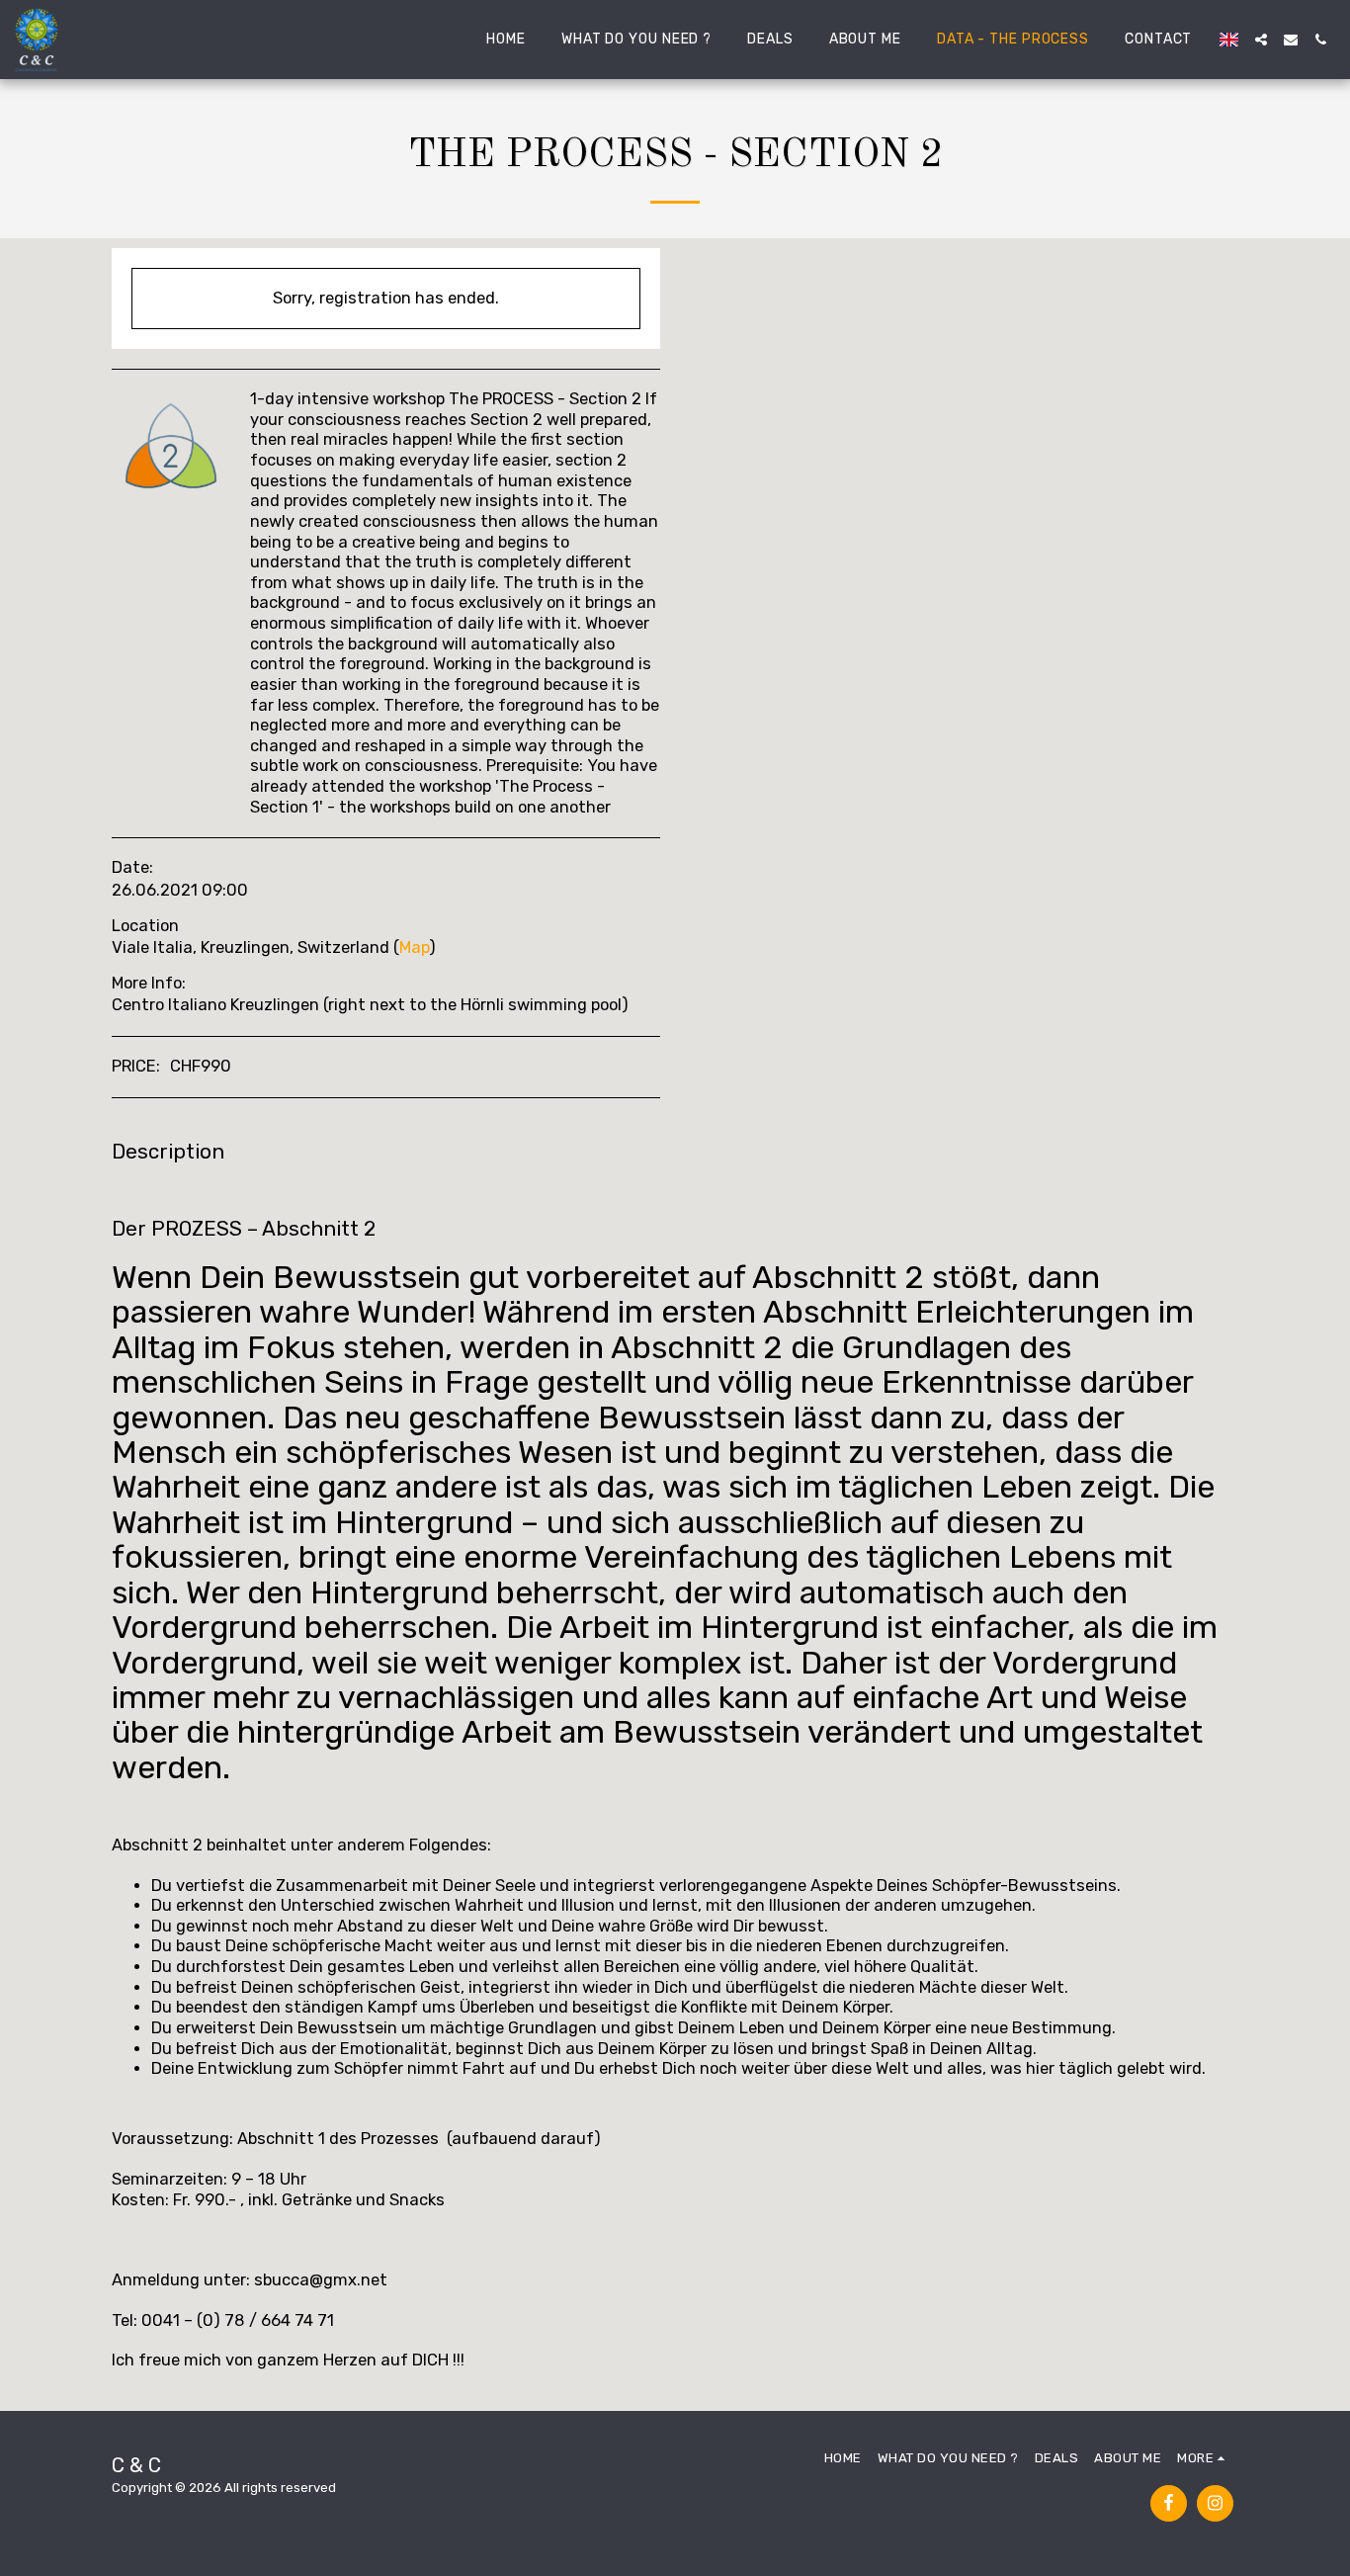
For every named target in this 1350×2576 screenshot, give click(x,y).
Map (414, 947)
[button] (1261, 40)
